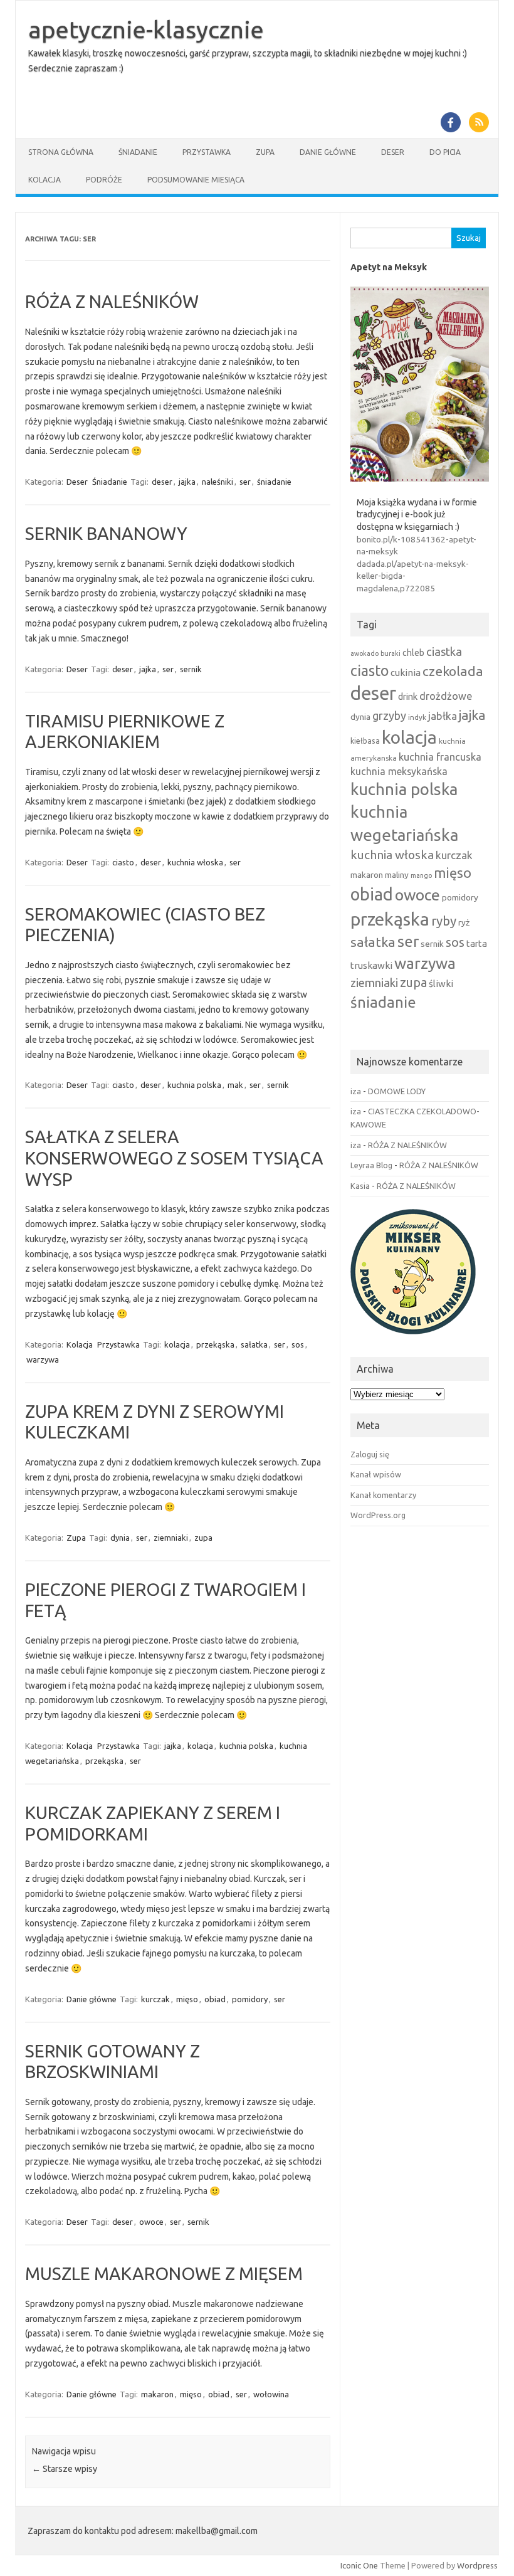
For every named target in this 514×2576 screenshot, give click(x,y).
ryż (464, 922)
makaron (157, 2394)
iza (356, 1091)
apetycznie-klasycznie (146, 29)
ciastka (444, 652)
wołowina (271, 2394)
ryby (444, 921)
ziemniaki (171, 1538)
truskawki (371, 965)
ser (245, 482)
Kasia (360, 1186)
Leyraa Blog (371, 1165)
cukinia (406, 673)
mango (421, 875)
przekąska (215, 1344)
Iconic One (359, 2565)
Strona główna (61, 152)
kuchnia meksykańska (399, 771)
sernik (191, 669)
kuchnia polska (194, 1085)
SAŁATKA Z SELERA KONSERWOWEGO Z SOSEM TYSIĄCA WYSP (174, 1158)
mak (235, 1085)
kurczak (155, 1999)
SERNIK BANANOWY (106, 533)
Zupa (265, 152)
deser (162, 482)
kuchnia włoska (195, 862)
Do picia (445, 152)
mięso (187, 1999)
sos (298, 1344)
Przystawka (207, 152)
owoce (151, 2222)
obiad (215, 1999)
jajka (187, 482)
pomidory (250, 1999)
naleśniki (218, 482)
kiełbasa (365, 741)
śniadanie (274, 482)
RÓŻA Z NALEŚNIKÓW (112, 301)
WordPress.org (378, 1515)
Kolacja (45, 180)
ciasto (123, 862)
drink (408, 696)
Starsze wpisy (65, 2469)
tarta (477, 943)
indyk (417, 717)
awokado (365, 653)
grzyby (389, 715)
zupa (203, 1538)
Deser (393, 152)
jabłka (443, 716)
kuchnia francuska (440, 757)
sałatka (254, 1344)
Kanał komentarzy (383, 1495)
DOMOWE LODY (397, 1091)
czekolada (453, 671)
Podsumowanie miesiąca (196, 180)
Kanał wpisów (376, 1474)
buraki (391, 653)
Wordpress (477, 2565)
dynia (120, 1538)
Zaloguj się (370, 1454)
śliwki (441, 984)
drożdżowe (446, 696)
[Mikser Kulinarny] (413, 1338)
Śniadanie (138, 152)
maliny (397, 875)
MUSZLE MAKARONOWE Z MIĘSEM (164, 2273)
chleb (413, 653)
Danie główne (328, 152)
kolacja (177, 1344)
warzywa (43, 1359)
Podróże (104, 180)
